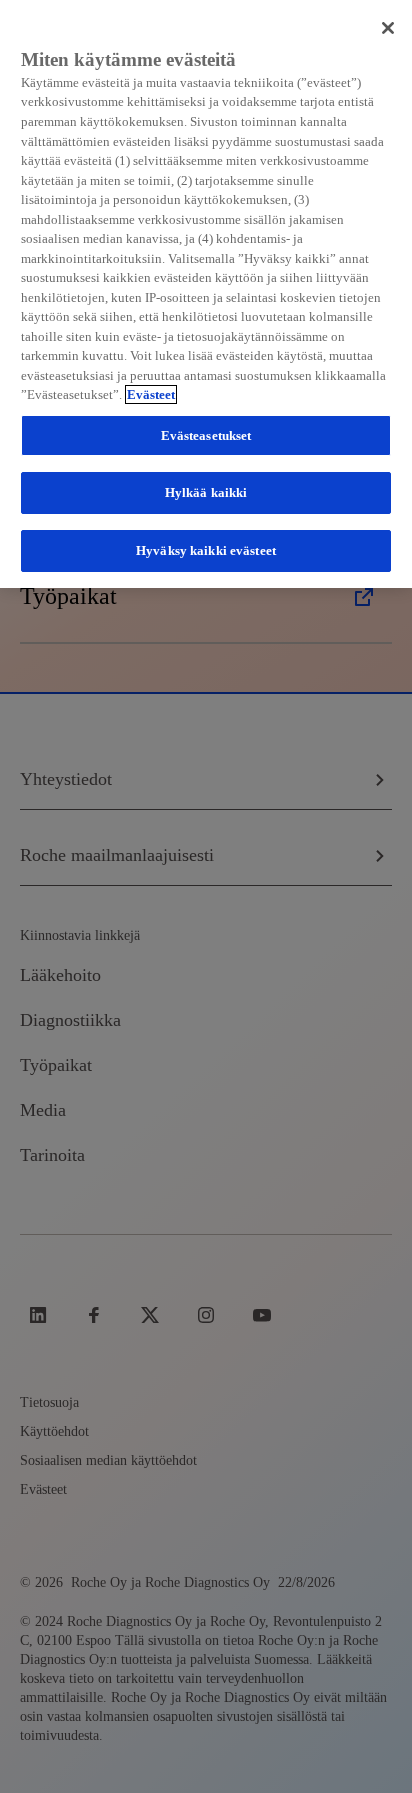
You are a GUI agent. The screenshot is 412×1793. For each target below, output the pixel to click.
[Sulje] (388, 28)
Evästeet (151, 394)
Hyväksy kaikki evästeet (206, 550)
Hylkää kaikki (206, 492)
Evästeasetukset (206, 435)
